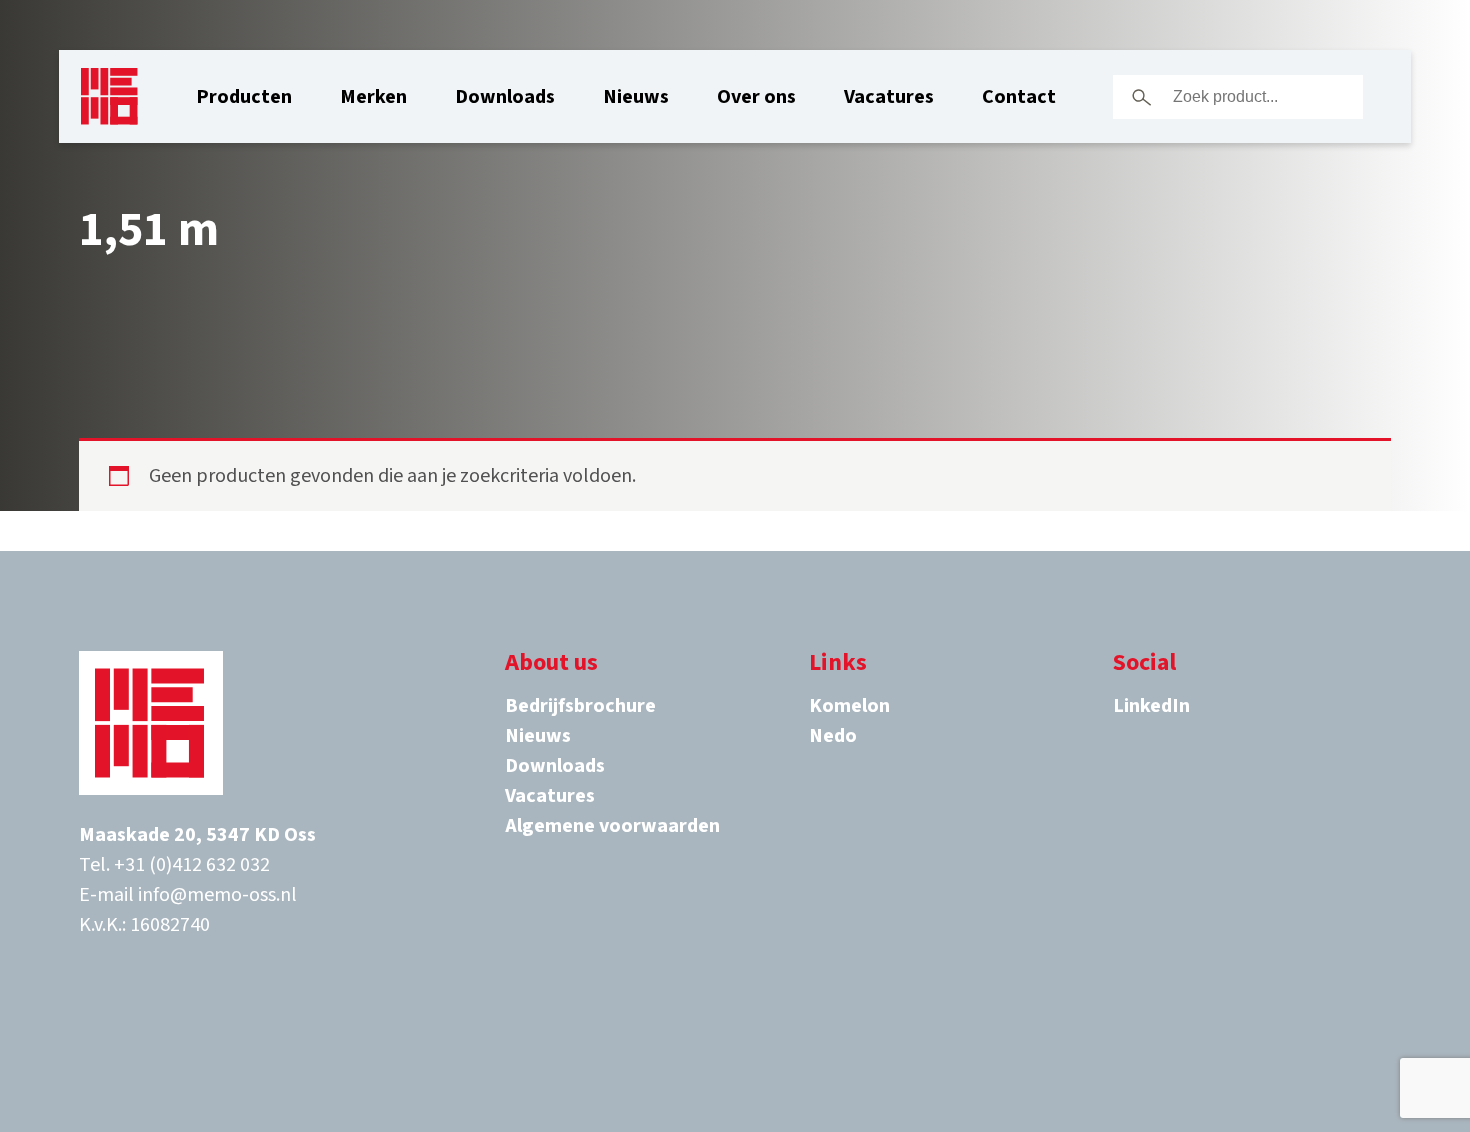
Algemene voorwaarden (612, 826)
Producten (244, 97)
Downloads (505, 97)
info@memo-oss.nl (217, 895)
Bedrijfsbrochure (580, 706)
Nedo (833, 736)
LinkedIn (1151, 706)
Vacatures (889, 97)
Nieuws (636, 97)
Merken (373, 97)
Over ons (756, 97)
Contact (1019, 97)
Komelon (849, 706)
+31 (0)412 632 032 (192, 865)
